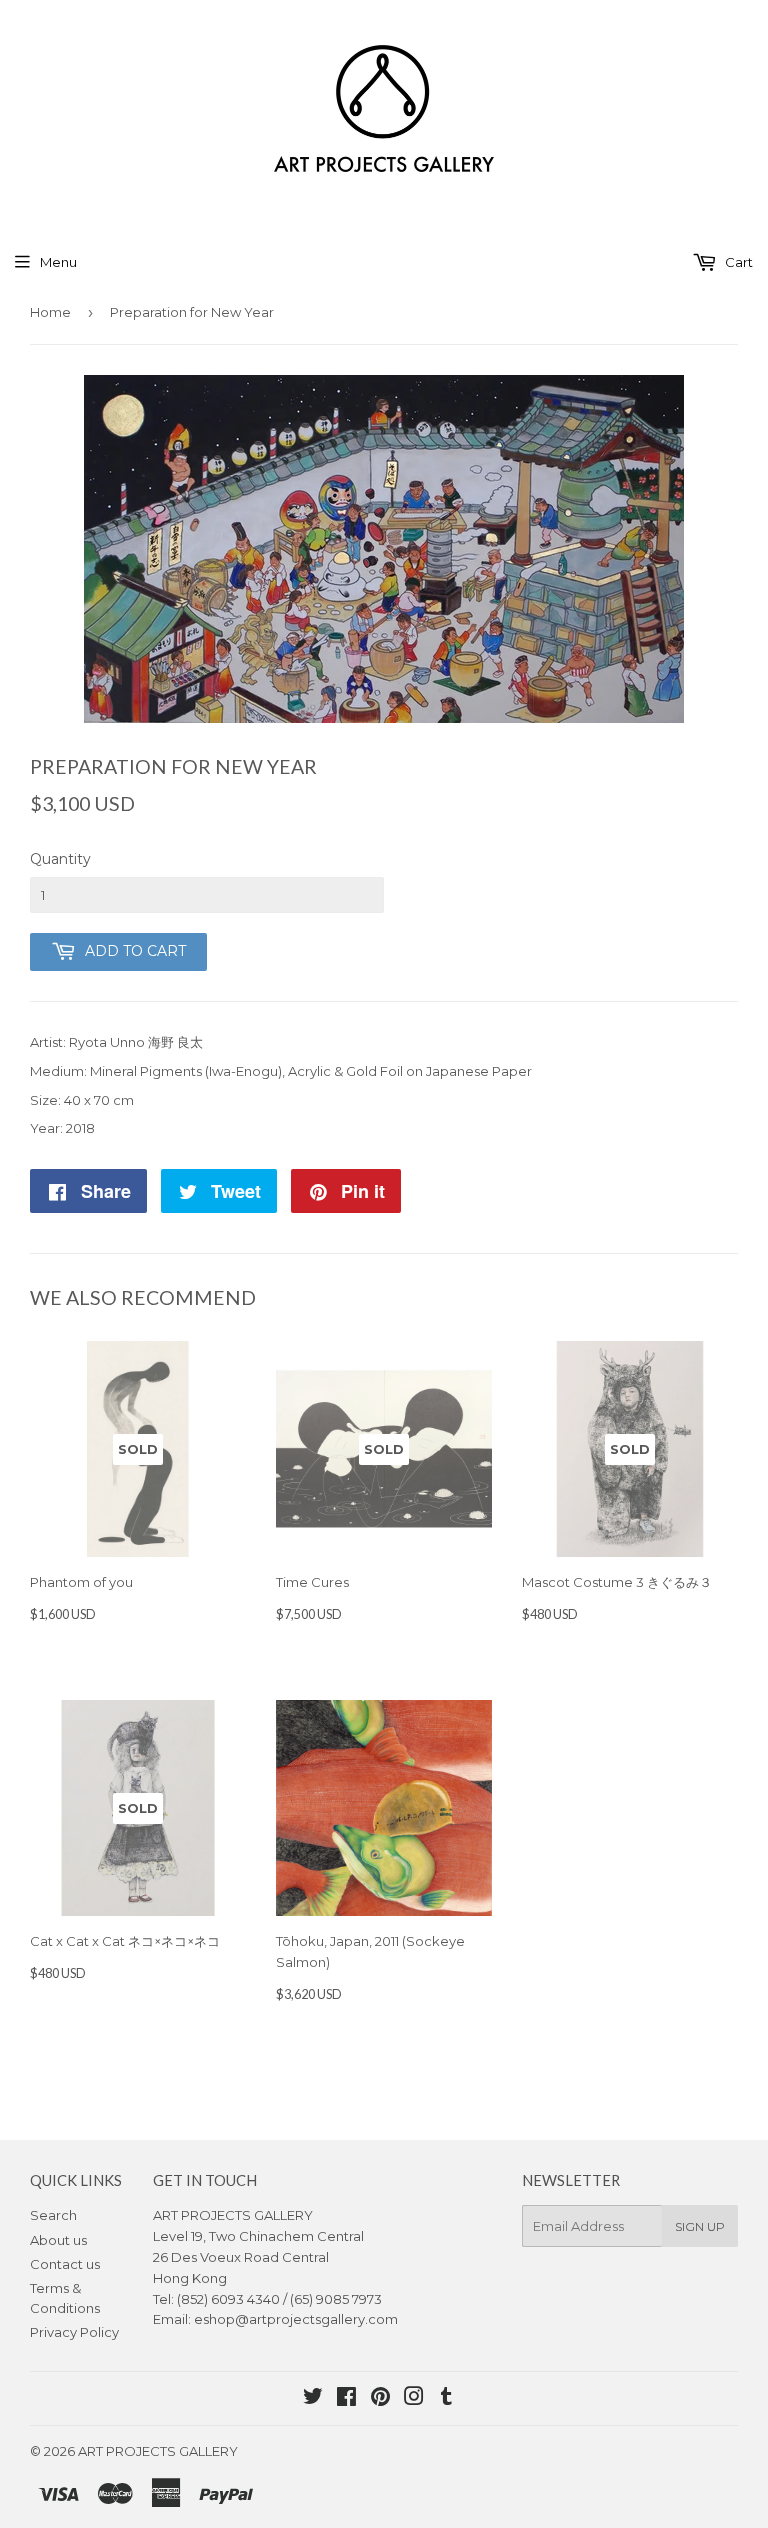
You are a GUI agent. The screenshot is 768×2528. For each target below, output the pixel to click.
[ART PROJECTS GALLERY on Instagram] (414, 2399)
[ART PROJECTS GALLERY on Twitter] (313, 2399)
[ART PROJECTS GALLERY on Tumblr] (446, 2399)
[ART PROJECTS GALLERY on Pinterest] (380, 2399)
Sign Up (700, 2226)
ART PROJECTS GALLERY (158, 2451)
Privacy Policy (74, 2332)
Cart (737, 262)
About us (58, 2240)
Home (50, 312)
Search (53, 2215)
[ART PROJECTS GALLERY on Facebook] (346, 2399)
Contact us (65, 2264)
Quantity (60, 859)
